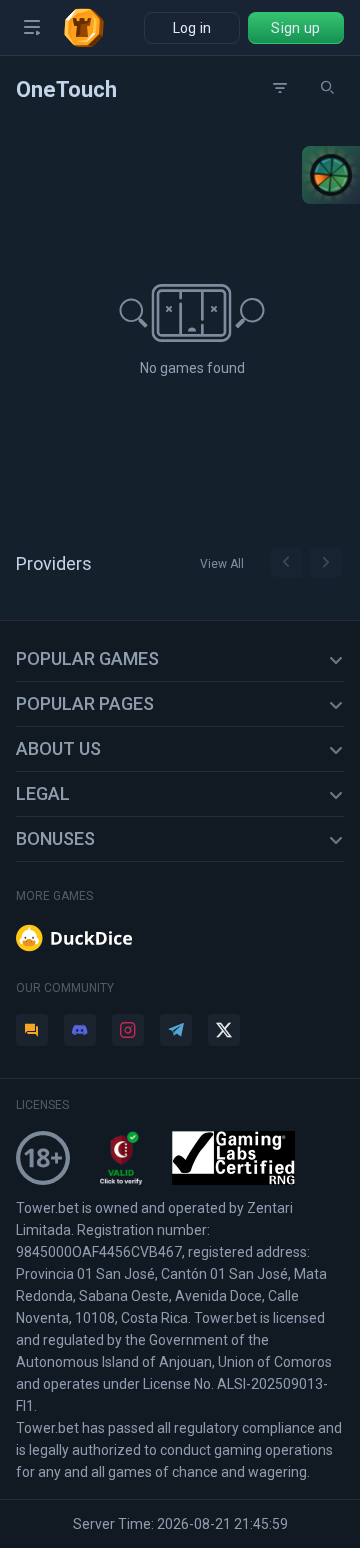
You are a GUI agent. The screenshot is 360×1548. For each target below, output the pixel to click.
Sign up (295, 28)
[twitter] (224, 1030)
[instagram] (128, 1030)
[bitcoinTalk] (32, 1030)
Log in (192, 28)
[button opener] (32, 28)
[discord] (80, 1030)
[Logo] (92, 28)
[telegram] (176, 1030)
